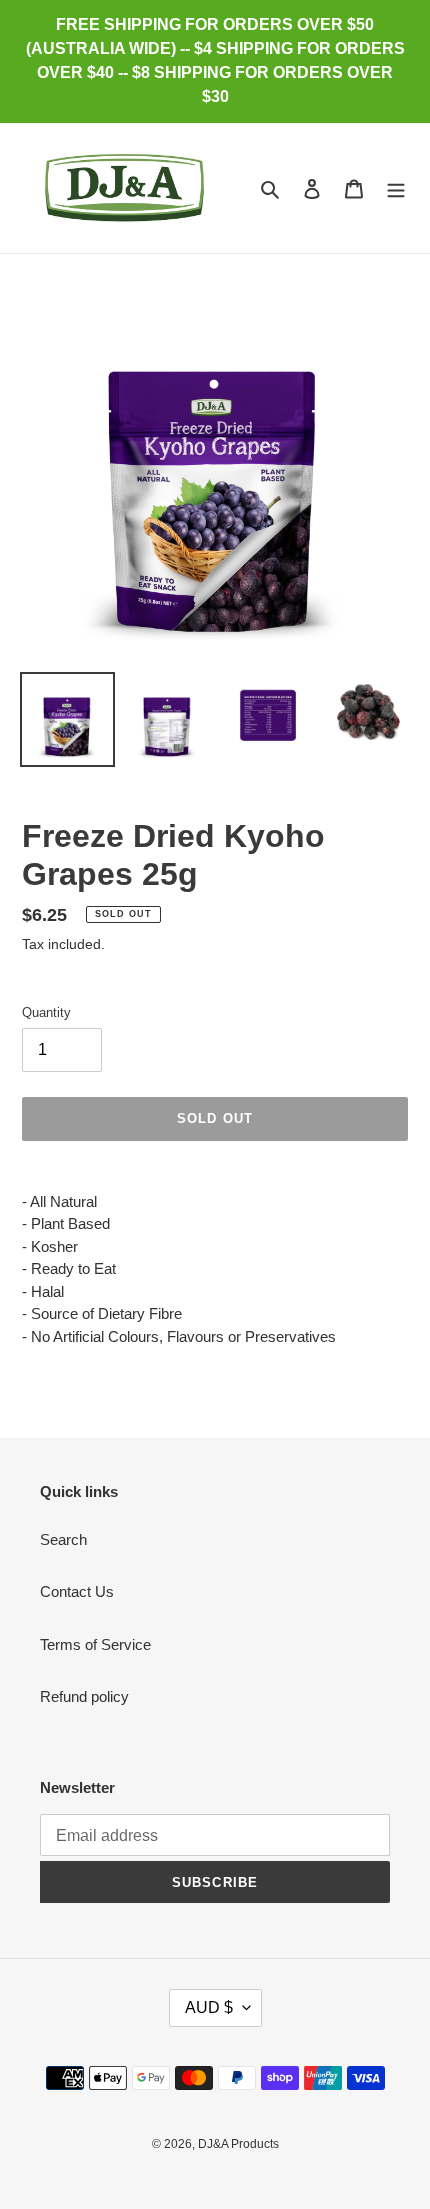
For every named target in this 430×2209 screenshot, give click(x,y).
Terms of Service (95, 1644)
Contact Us (77, 1591)
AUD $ (209, 2007)
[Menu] (396, 188)
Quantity (46, 1012)
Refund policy (84, 1696)
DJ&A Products (238, 2144)
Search (63, 1539)
